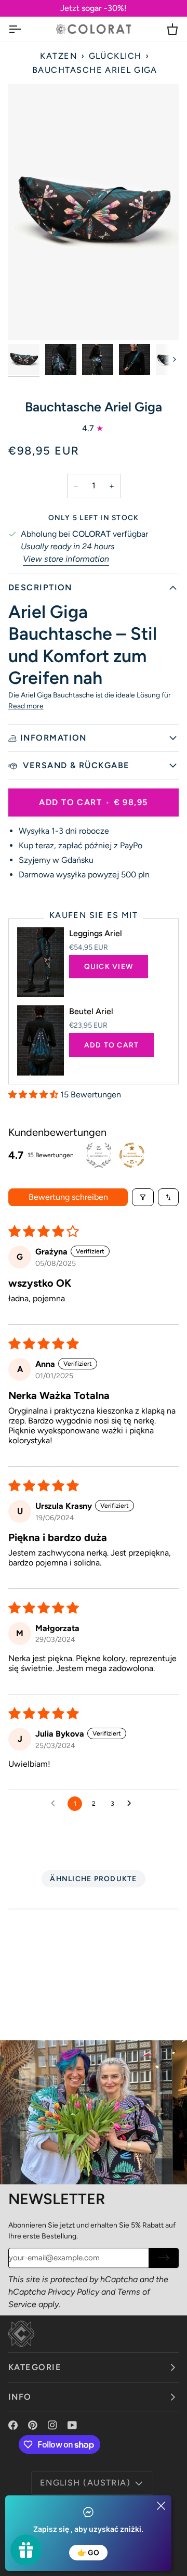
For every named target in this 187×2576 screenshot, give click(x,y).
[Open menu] (24, 29)
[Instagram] (52, 2425)
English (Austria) (85, 2483)
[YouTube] (72, 2425)
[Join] (163, 2258)
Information (54, 738)
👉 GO (88, 2552)
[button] (34, 1095)
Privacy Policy (74, 2292)
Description (40, 587)
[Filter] (143, 1197)
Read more (26, 706)
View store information (66, 559)
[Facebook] (13, 2425)
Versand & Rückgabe (75, 765)
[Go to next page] (132, 1804)
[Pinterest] (33, 2425)
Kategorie (35, 2367)
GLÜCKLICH (115, 56)
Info (20, 2397)
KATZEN (58, 56)
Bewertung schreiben (68, 1197)
